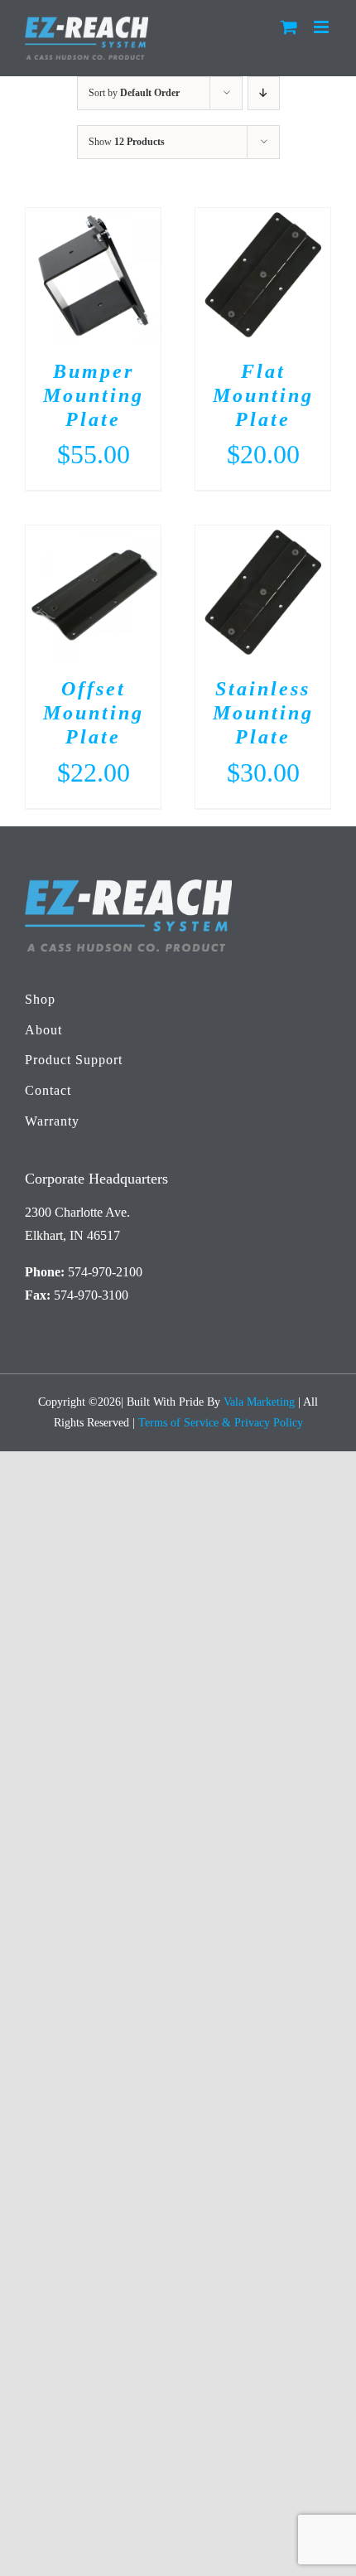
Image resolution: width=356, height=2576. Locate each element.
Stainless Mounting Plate (263, 713)
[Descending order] (264, 93)
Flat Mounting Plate (263, 395)
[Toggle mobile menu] (322, 27)
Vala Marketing (259, 1402)
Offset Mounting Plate (94, 713)
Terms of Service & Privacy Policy (221, 1423)
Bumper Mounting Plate (94, 395)
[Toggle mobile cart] (289, 27)
